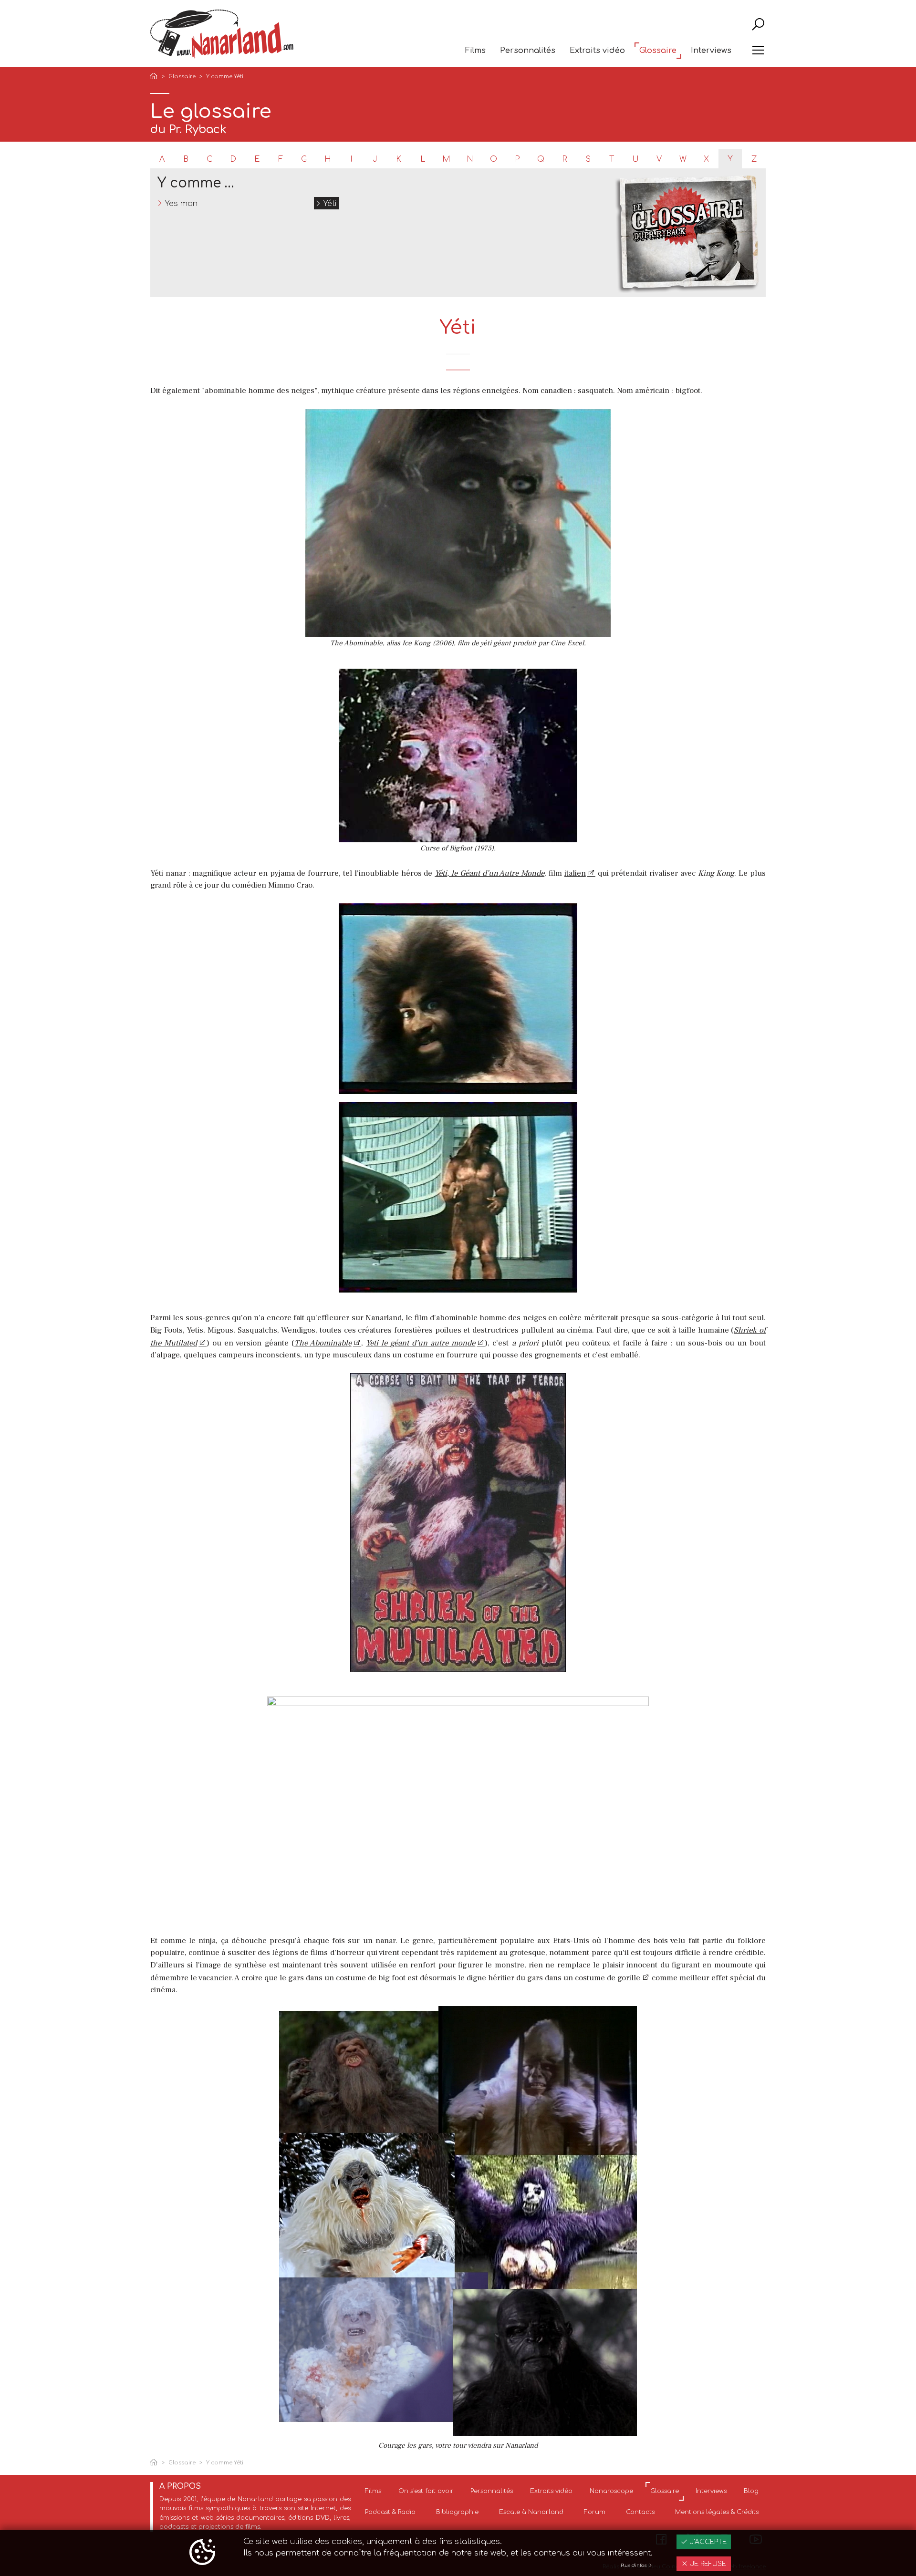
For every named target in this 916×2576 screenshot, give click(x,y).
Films (475, 51)
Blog (751, 2491)
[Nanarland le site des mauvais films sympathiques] (222, 34)
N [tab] (470, 159)
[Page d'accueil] (156, 77)
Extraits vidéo (597, 51)
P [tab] (517, 159)
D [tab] (233, 159)
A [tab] (162, 159)
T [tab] (612, 159)
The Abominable (356, 643)
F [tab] (281, 159)
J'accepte (707, 2542)
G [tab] (304, 159)
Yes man (181, 204)
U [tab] (635, 159)
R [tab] (565, 159)
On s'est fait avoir (426, 2491)
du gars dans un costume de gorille (578, 1978)
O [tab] (494, 159)
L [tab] (423, 159)
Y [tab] (730, 159)
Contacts (640, 2512)
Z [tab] (754, 159)
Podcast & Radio (390, 2512)
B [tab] (186, 159)
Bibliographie (457, 2512)
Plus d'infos (634, 2566)
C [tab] (209, 159)
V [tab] (659, 159)
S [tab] (588, 159)
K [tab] (399, 159)
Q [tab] (541, 159)
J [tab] (375, 159)
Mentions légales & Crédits (717, 2512)
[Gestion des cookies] (202, 2553)
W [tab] (683, 159)
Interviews (711, 51)
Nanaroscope (611, 2491)
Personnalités (528, 51)
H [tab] (328, 159)
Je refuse (707, 2564)
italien (575, 873)
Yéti (330, 204)
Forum (595, 2512)
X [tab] (706, 159)
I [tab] (351, 159)
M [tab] (446, 159)
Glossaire (658, 51)
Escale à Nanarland (531, 2512)
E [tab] (257, 159)
